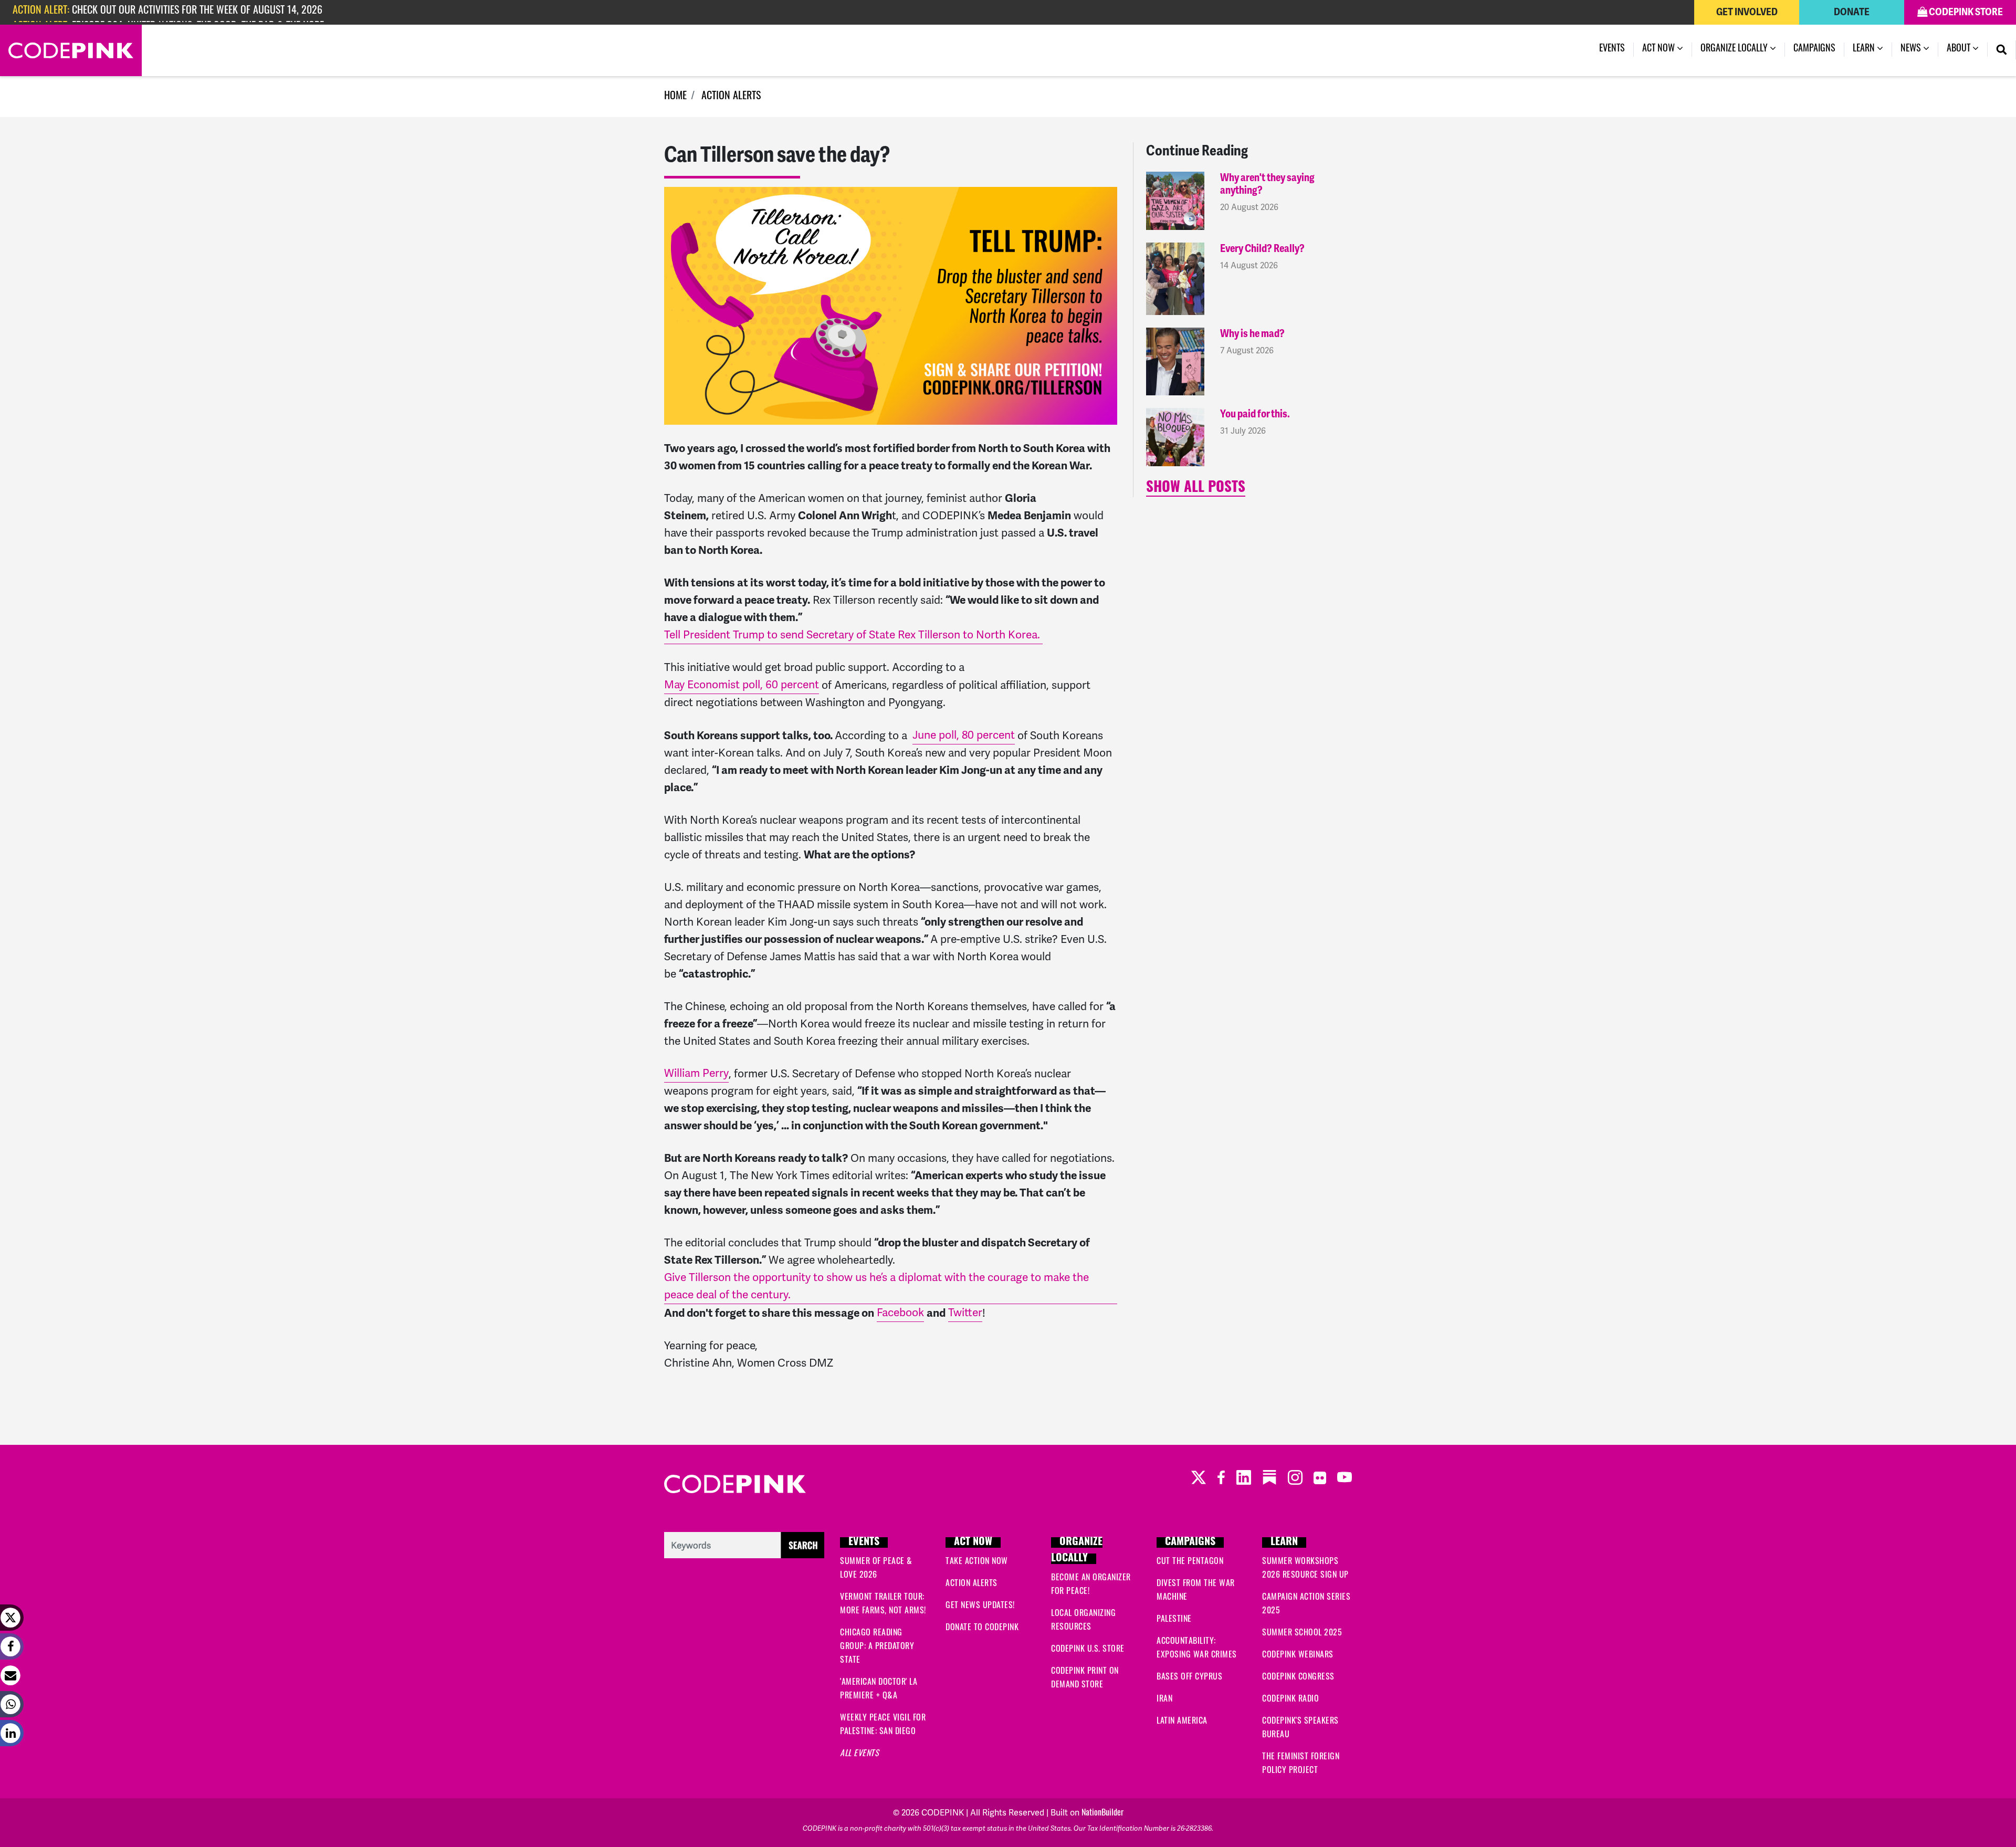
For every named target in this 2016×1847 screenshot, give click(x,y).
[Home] (71, 50)
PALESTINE (1174, 1620)
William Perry (696, 1073)
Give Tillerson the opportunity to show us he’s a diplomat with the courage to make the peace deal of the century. (876, 1286)
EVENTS (864, 1542)
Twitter (965, 1313)
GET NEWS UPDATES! (980, 1606)
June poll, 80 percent (964, 735)
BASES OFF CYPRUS (1189, 1677)
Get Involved (1747, 12)
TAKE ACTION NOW (977, 1562)
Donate (1852, 12)
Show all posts (1196, 489)
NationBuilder (1102, 1813)
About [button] (1960, 49)
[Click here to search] (744, 1546)
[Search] (2002, 50)
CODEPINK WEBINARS (1298, 1655)
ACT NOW (973, 1542)
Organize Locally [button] (1735, 49)
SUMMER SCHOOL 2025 (1302, 1633)
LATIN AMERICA (1182, 1722)
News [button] (1919, 49)
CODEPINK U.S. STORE (1088, 1650)
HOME (675, 97)
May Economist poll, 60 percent (742, 685)
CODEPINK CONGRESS (1298, 1677)
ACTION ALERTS (731, 97)
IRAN (1164, 1699)
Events (1612, 49)
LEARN (1284, 1542)
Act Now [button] (1660, 49)
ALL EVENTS (859, 1754)
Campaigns (1814, 49)
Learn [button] (1865, 49)
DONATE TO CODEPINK (982, 1628)
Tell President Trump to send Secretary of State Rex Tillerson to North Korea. (853, 635)
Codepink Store (1965, 12)
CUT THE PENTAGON (1190, 1562)
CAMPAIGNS (1190, 1542)
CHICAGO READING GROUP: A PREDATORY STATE (877, 1647)
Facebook (900, 1313)
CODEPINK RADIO (1290, 1699)
